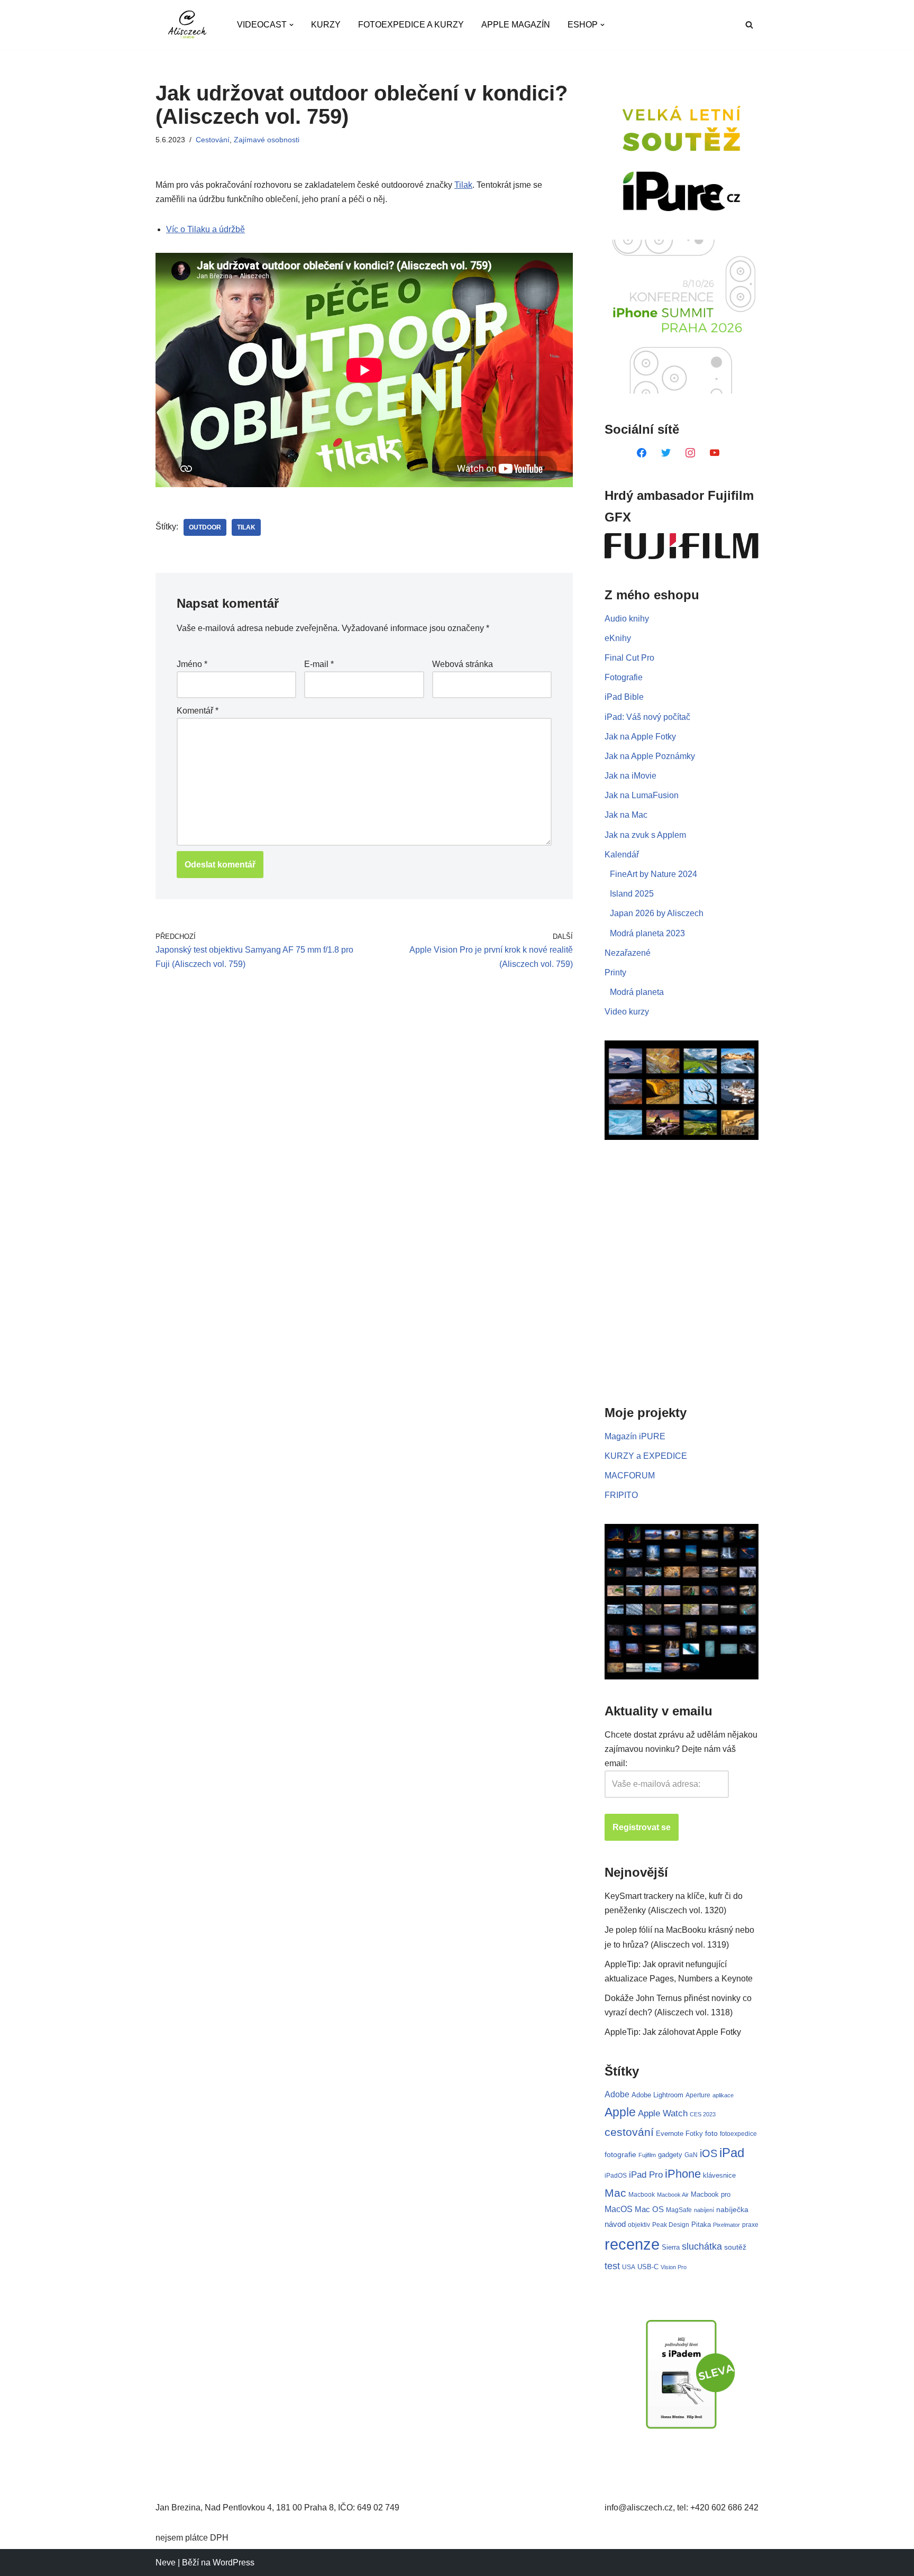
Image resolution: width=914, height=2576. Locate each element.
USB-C (648, 2267)
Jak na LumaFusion (642, 795)
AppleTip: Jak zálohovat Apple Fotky (673, 2032)
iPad (732, 2153)
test (612, 2266)
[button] (291, 25)
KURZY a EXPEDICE (646, 1456)
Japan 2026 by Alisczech (657, 913)
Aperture (698, 2095)
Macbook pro (711, 2194)
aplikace (723, 2095)
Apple (620, 2112)
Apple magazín (516, 25)
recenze (632, 2244)
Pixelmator (726, 2225)
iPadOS (616, 2175)
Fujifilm (647, 2155)
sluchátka (702, 2246)
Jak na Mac (626, 815)
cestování (629, 2132)
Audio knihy (627, 619)
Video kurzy (627, 1012)
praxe (750, 2225)
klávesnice (719, 2175)
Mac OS (649, 2209)
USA (629, 2267)
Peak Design (671, 2225)
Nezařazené (628, 953)
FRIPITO (621, 1495)
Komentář (198, 711)
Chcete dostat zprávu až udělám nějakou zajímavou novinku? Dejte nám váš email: (681, 1749)
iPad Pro (646, 2175)
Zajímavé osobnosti (267, 140)
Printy (615, 972)
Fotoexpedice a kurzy (411, 25)
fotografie (620, 2154)
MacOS (619, 2209)
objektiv (639, 2225)
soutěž (735, 2247)
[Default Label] (642, 452)
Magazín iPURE (635, 1436)
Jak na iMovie (630, 776)
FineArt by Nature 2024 (653, 874)
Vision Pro (674, 2267)
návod (615, 2224)
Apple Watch (663, 2113)
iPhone (683, 2174)
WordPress (234, 2563)
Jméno (192, 664)
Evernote (670, 2134)
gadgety (670, 2155)
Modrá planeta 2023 (647, 933)
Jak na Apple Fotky (640, 737)
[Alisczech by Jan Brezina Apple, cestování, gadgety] (187, 25)
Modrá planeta (637, 992)
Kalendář (622, 855)
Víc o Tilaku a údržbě (205, 229)
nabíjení (704, 2210)
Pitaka (701, 2225)
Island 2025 (632, 894)
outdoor (205, 527)
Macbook (642, 2195)
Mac (615, 2193)
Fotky (694, 2134)
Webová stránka (463, 664)
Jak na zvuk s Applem (645, 835)
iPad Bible (624, 697)
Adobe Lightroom (657, 2095)
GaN (691, 2155)
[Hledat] (749, 25)
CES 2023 (703, 2114)
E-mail (319, 664)
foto (711, 2134)
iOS (709, 2153)
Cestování (213, 140)
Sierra (671, 2247)
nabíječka (732, 2209)
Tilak (463, 185)
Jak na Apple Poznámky (650, 756)
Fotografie (624, 677)
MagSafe (679, 2210)
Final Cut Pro (629, 658)
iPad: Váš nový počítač (647, 717)
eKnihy (618, 638)
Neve (166, 2563)
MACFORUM (630, 1476)
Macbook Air (673, 2195)
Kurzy (326, 25)
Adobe (617, 2094)
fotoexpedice (738, 2134)
